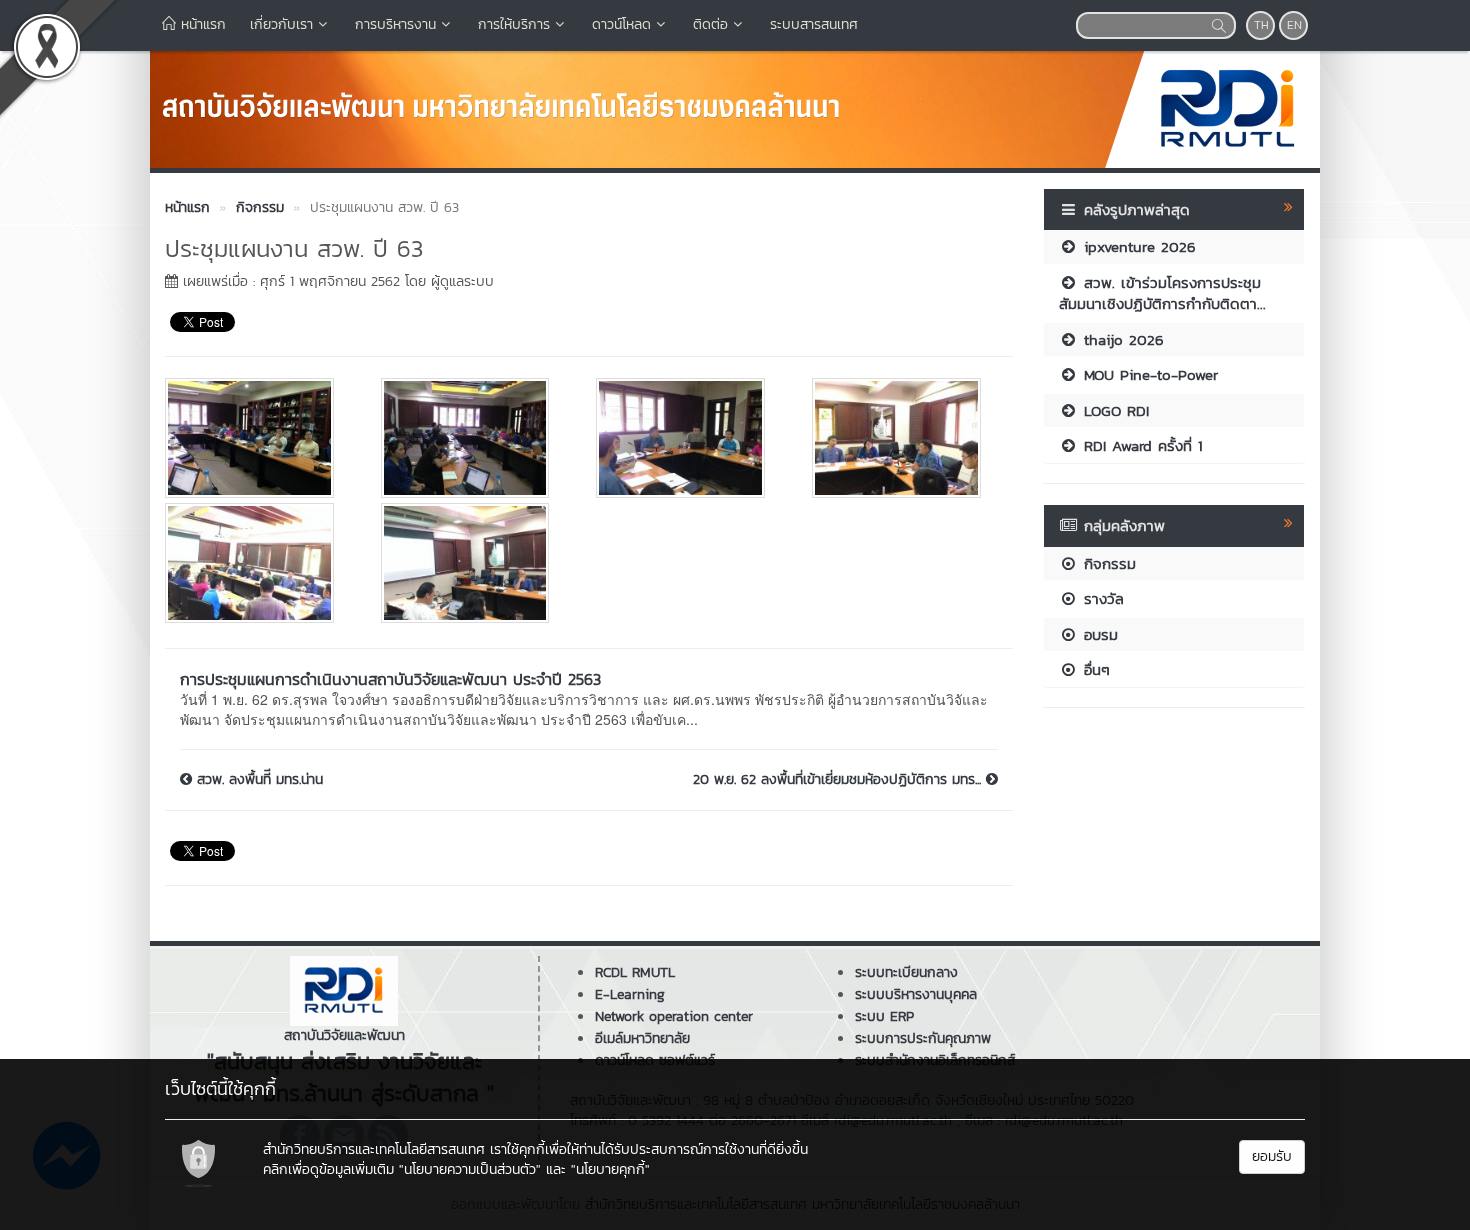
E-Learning (630, 994)
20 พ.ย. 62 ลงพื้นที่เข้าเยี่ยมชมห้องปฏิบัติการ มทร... (839, 780)
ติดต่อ (710, 24)
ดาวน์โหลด (621, 24)
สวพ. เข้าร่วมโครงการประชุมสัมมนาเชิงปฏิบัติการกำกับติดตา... (1162, 293)
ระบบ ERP (884, 1016)
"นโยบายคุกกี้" (610, 1169)
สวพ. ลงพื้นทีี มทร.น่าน (257, 780)
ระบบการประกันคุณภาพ (923, 1038)
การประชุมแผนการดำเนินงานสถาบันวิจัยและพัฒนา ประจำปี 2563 (390, 679)
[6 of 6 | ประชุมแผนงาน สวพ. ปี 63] (474, 563)
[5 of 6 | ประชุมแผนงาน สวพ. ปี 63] (258, 563)
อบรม (1098, 634)
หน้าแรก (201, 24)
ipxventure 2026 (1137, 246)
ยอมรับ (1272, 1156)
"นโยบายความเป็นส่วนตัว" (470, 1169)
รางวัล (1101, 598)
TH (1261, 25)
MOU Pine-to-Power (1148, 374)
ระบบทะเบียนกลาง (906, 972)
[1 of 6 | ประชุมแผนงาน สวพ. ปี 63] (258, 438)
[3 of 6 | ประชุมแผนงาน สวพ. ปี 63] (689, 438)
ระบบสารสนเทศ (814, 24)
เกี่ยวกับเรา (281, 24)
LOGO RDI (1113, 410)
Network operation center (674, 1016)
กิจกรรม (1107, 563)
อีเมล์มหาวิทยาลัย (642, 1038)
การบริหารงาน (395, 24)
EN (1294, 25)
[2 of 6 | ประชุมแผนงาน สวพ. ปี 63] (474, 438)
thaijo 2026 (1121, 339)
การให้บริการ (514, 24)
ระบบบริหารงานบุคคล (916, 994)
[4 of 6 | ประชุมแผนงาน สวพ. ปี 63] (905, 438)
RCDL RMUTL (635, 972)
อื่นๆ (1094, 669)
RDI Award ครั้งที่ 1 (1140, 445)
